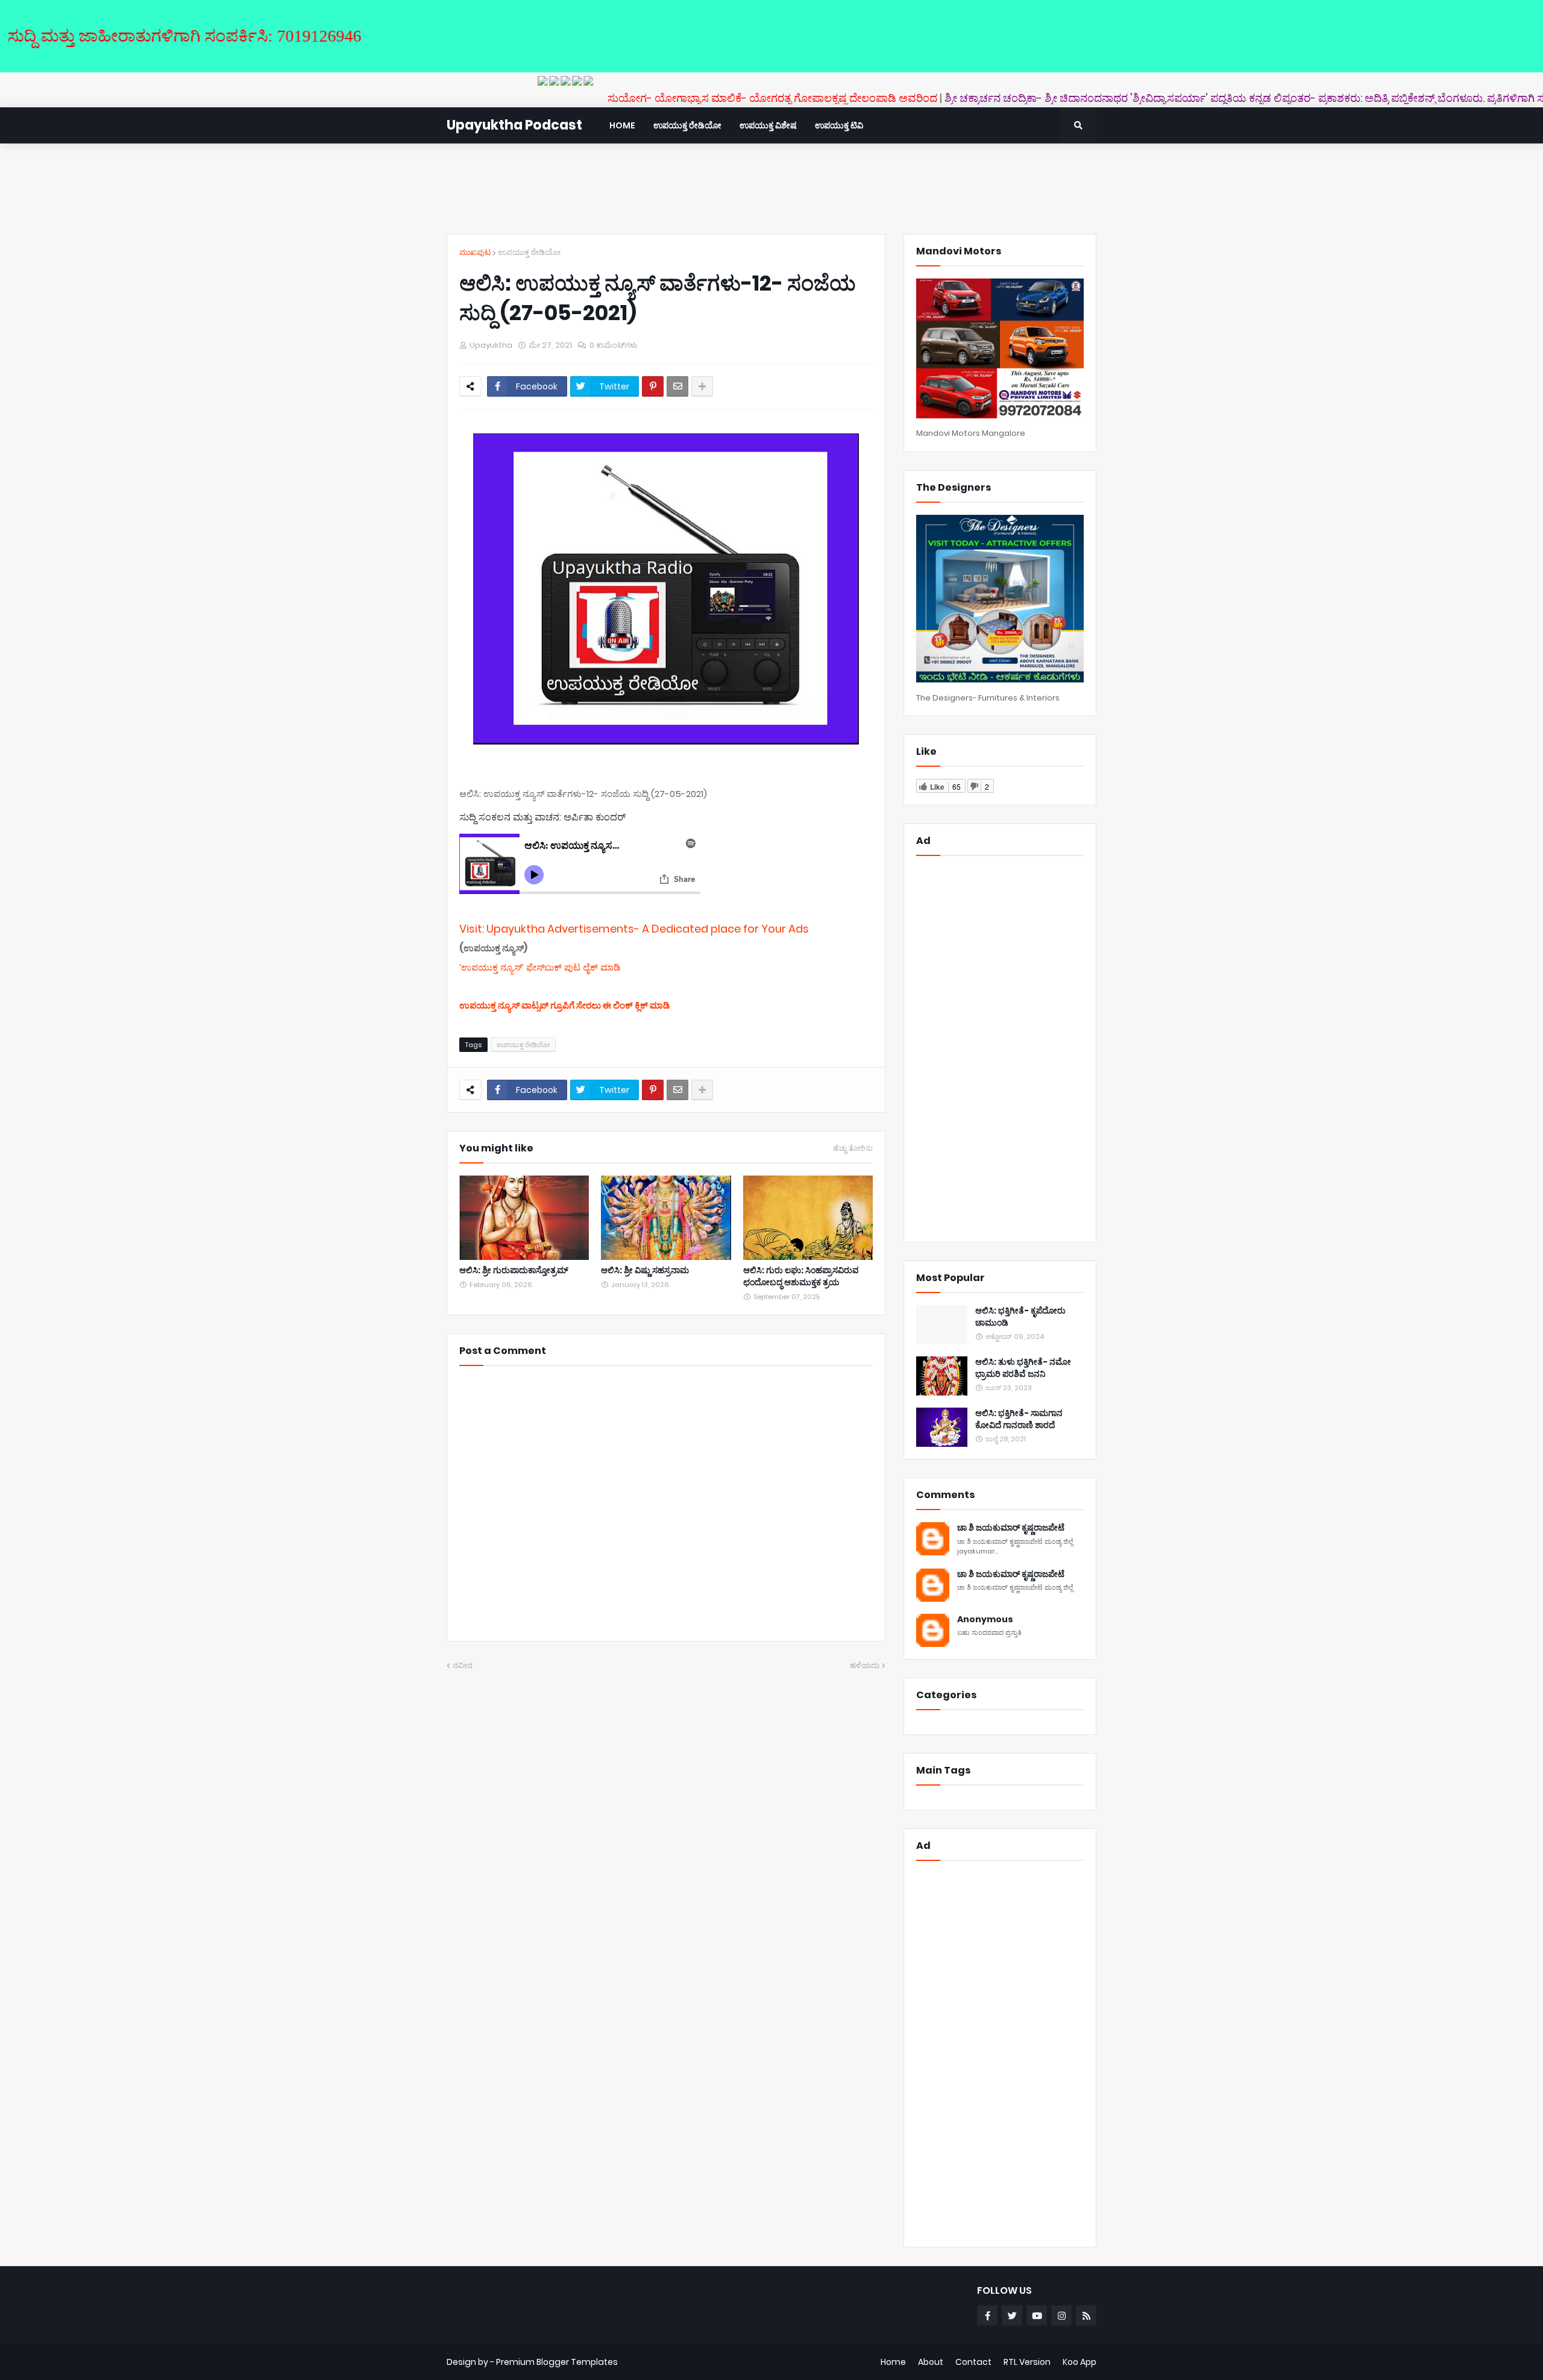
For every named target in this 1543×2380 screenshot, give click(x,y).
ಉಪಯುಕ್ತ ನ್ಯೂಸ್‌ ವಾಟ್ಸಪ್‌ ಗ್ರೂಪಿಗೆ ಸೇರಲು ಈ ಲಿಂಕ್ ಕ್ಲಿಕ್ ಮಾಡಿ (564, 1005)
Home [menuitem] (622, 125)
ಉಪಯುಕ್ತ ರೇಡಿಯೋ (529, 252)
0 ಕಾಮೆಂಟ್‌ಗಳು (614, 345)
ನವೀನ (463, 1665)
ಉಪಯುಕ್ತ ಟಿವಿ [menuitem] (839, 125)
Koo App (1079, 2362)
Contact (973, 2362)
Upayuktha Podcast (514, 125)
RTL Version (1027, 2362)
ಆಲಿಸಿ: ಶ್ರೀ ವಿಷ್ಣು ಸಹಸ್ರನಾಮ (645, 1270)
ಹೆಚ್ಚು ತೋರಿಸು (853, 1148)
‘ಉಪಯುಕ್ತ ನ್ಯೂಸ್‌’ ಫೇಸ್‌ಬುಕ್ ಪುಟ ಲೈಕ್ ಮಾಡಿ (540, 967)
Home (893, 2362)
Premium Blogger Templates (557, 2362)
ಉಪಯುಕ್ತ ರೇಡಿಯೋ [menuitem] (687, 125)
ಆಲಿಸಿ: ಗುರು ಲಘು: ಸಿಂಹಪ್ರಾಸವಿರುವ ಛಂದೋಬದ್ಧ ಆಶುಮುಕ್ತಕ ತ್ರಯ (801, 1277)
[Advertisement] (771, 189)
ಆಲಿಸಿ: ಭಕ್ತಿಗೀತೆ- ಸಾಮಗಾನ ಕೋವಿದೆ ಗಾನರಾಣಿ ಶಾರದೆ (1019, 1419)
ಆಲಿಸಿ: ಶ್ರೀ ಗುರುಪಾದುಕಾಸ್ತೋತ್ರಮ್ (514, 1270)
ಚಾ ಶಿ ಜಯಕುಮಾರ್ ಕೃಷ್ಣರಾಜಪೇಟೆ (1011, 1528)
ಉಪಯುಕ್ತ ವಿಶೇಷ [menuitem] (768, 125)
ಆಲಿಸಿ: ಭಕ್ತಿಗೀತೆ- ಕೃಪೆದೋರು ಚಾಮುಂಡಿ (1020, 1317)
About (931, 2362)
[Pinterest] (653, 386)
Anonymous (985, 1620)
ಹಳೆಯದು (865, 1665)
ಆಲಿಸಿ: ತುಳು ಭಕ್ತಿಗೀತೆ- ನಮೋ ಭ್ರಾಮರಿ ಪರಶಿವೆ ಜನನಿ (1023, 1368)
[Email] (677, 386)
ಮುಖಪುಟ (475, 252)
